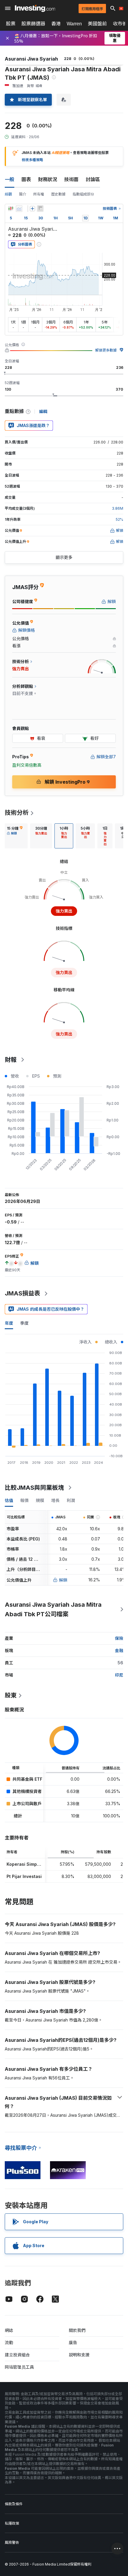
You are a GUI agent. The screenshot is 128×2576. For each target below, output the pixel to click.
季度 (24, 1323)
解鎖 (63, 1580)
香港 (56, 24)
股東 (11, 1695)
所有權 (39, 194)
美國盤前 (97, 24)
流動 (9, 2342)
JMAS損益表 (22, 1293)
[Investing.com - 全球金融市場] (35, 8)
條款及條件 (14, 2504)
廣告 (73, 2342)
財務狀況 (48, 179)
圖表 (26, 179)
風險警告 (12, 2542)
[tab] (15, 836)
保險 (119, 1638)
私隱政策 (12, 2523)
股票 (11, 24)
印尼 (119, 1675)
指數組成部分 (83, 194)
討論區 (93, 179)
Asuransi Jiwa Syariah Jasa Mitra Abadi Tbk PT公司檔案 (53, 1609)
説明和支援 (79, 2355)
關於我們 (77, 2330)
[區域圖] (19, 209)
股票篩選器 (33, 24)
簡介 (23, 194)
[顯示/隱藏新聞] (40, 209)
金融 (119, 1650)
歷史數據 (58, 194)
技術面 (71, 179)
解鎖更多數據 (106, 350)
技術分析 (17, 813)
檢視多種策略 (32, 160)
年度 (9, 1323)
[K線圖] (11, 209)
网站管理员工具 (19, 2367)
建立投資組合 (17, 2355)
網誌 (9, 2330)
